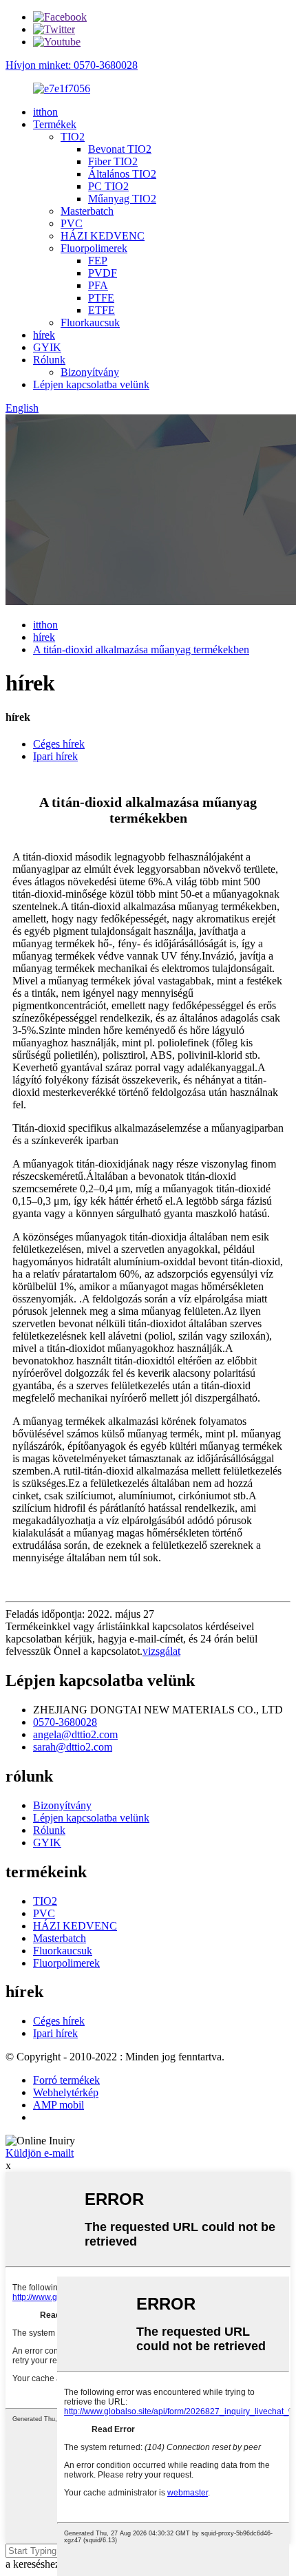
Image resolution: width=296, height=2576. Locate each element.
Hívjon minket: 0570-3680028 (72, 65)
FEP (98, 261)
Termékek (55, 124)
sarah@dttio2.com (73, 1747)
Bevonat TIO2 (120, 149)
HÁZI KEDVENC (103, 236)
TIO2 (73, 137)
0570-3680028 (65, 1722)
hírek (44, 335)
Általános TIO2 (122, 174)
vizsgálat (161, 1651)
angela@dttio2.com (75, 1734)
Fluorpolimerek (94, 248)
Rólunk (49, 360)
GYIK (47, 347)
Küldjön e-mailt (40, 2153)
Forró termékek (66, 2080)
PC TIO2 (108, 186)
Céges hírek (59, 744)
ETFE (102, 310)
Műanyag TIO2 (122, 199)
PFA (98, 285)
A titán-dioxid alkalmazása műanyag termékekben (141, 650)
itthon (45, 112)
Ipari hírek (55, 756)
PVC (72, 223)
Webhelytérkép (66, 2092)
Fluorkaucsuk (90, 323)
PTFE (101, 298)
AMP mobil (59, 2105)
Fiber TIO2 (113, 161)
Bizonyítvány (90, 372)
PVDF (103, 273)
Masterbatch (87, 211)
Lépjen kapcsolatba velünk (91, 384)
